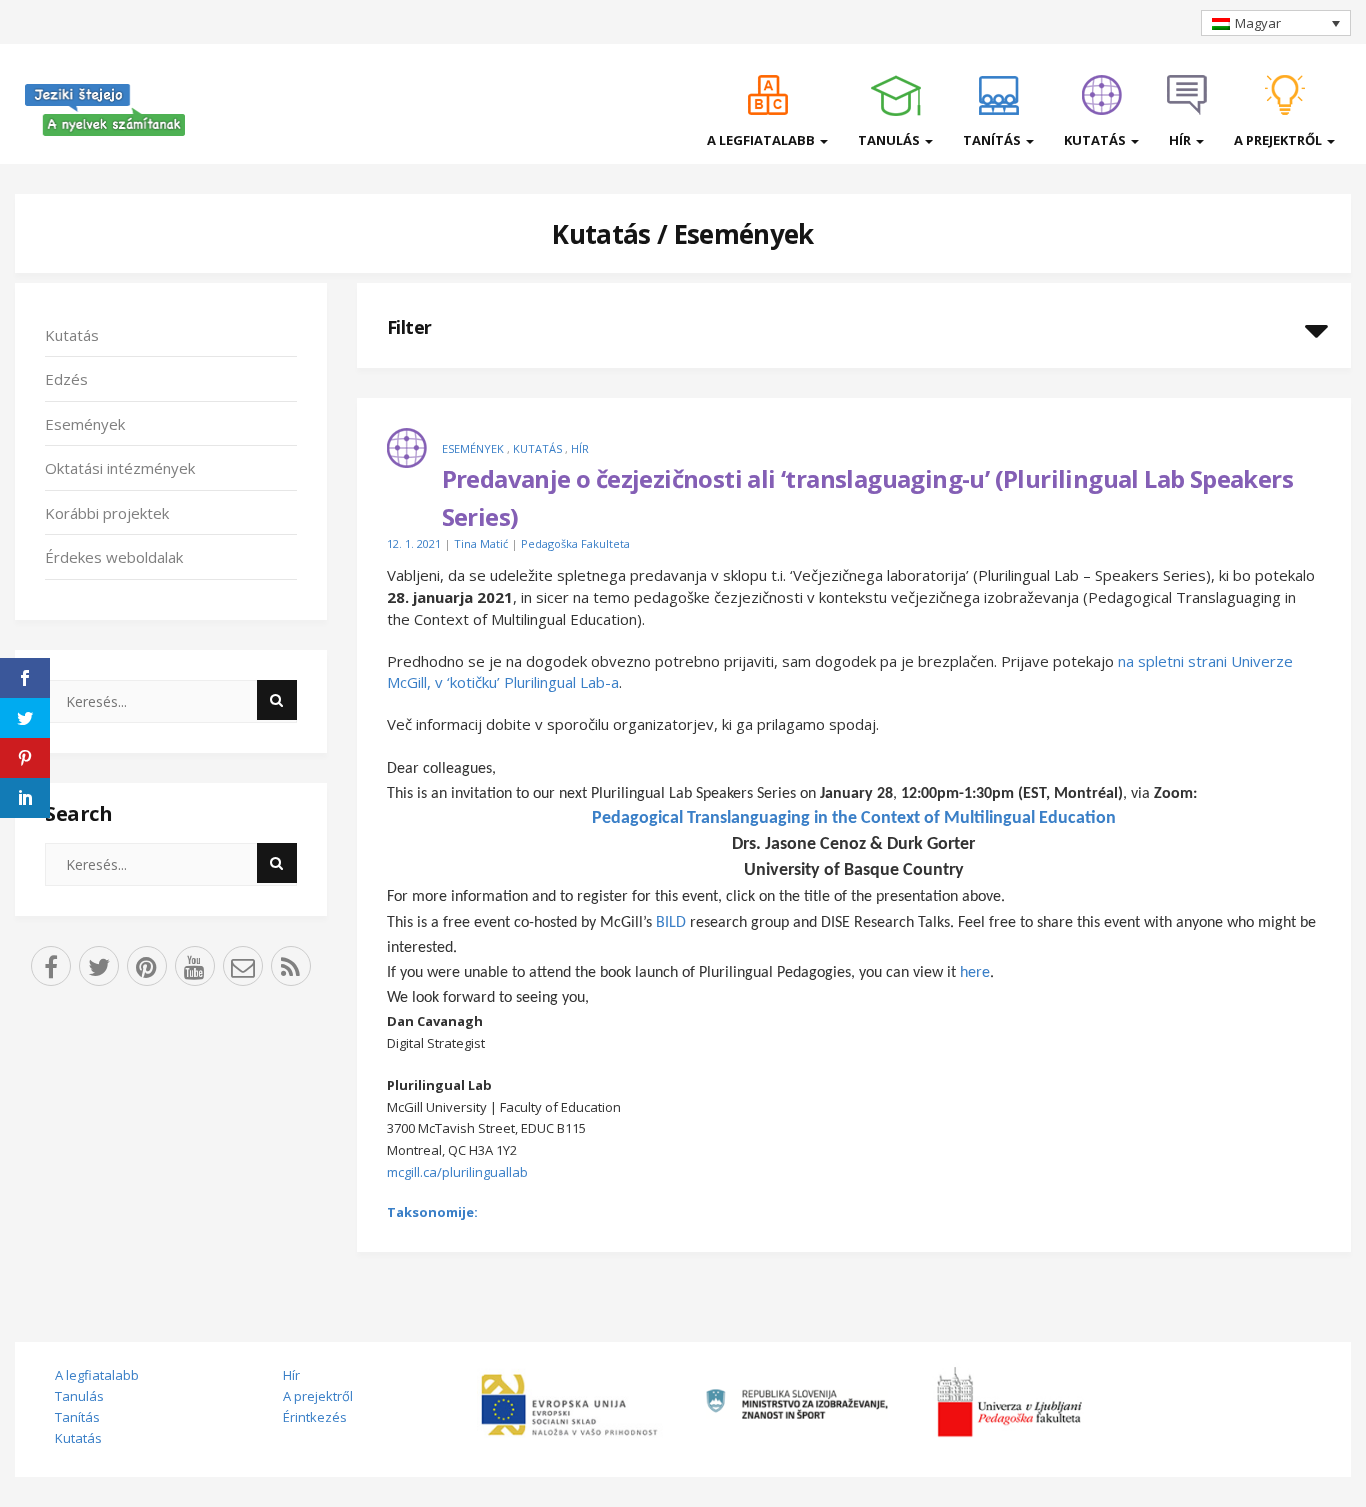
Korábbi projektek (107, 513)
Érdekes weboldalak (114, 557)
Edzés (66, 379)
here (975, 973)
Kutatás (1096, 140)
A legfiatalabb (762, 140)
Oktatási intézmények (120, 468)
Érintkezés (315, 1417)
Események (744, 234)
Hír (1181, 140)
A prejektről (1279, 140)
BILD (671, 923)
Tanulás (890, 140)
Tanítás (993, 140)
